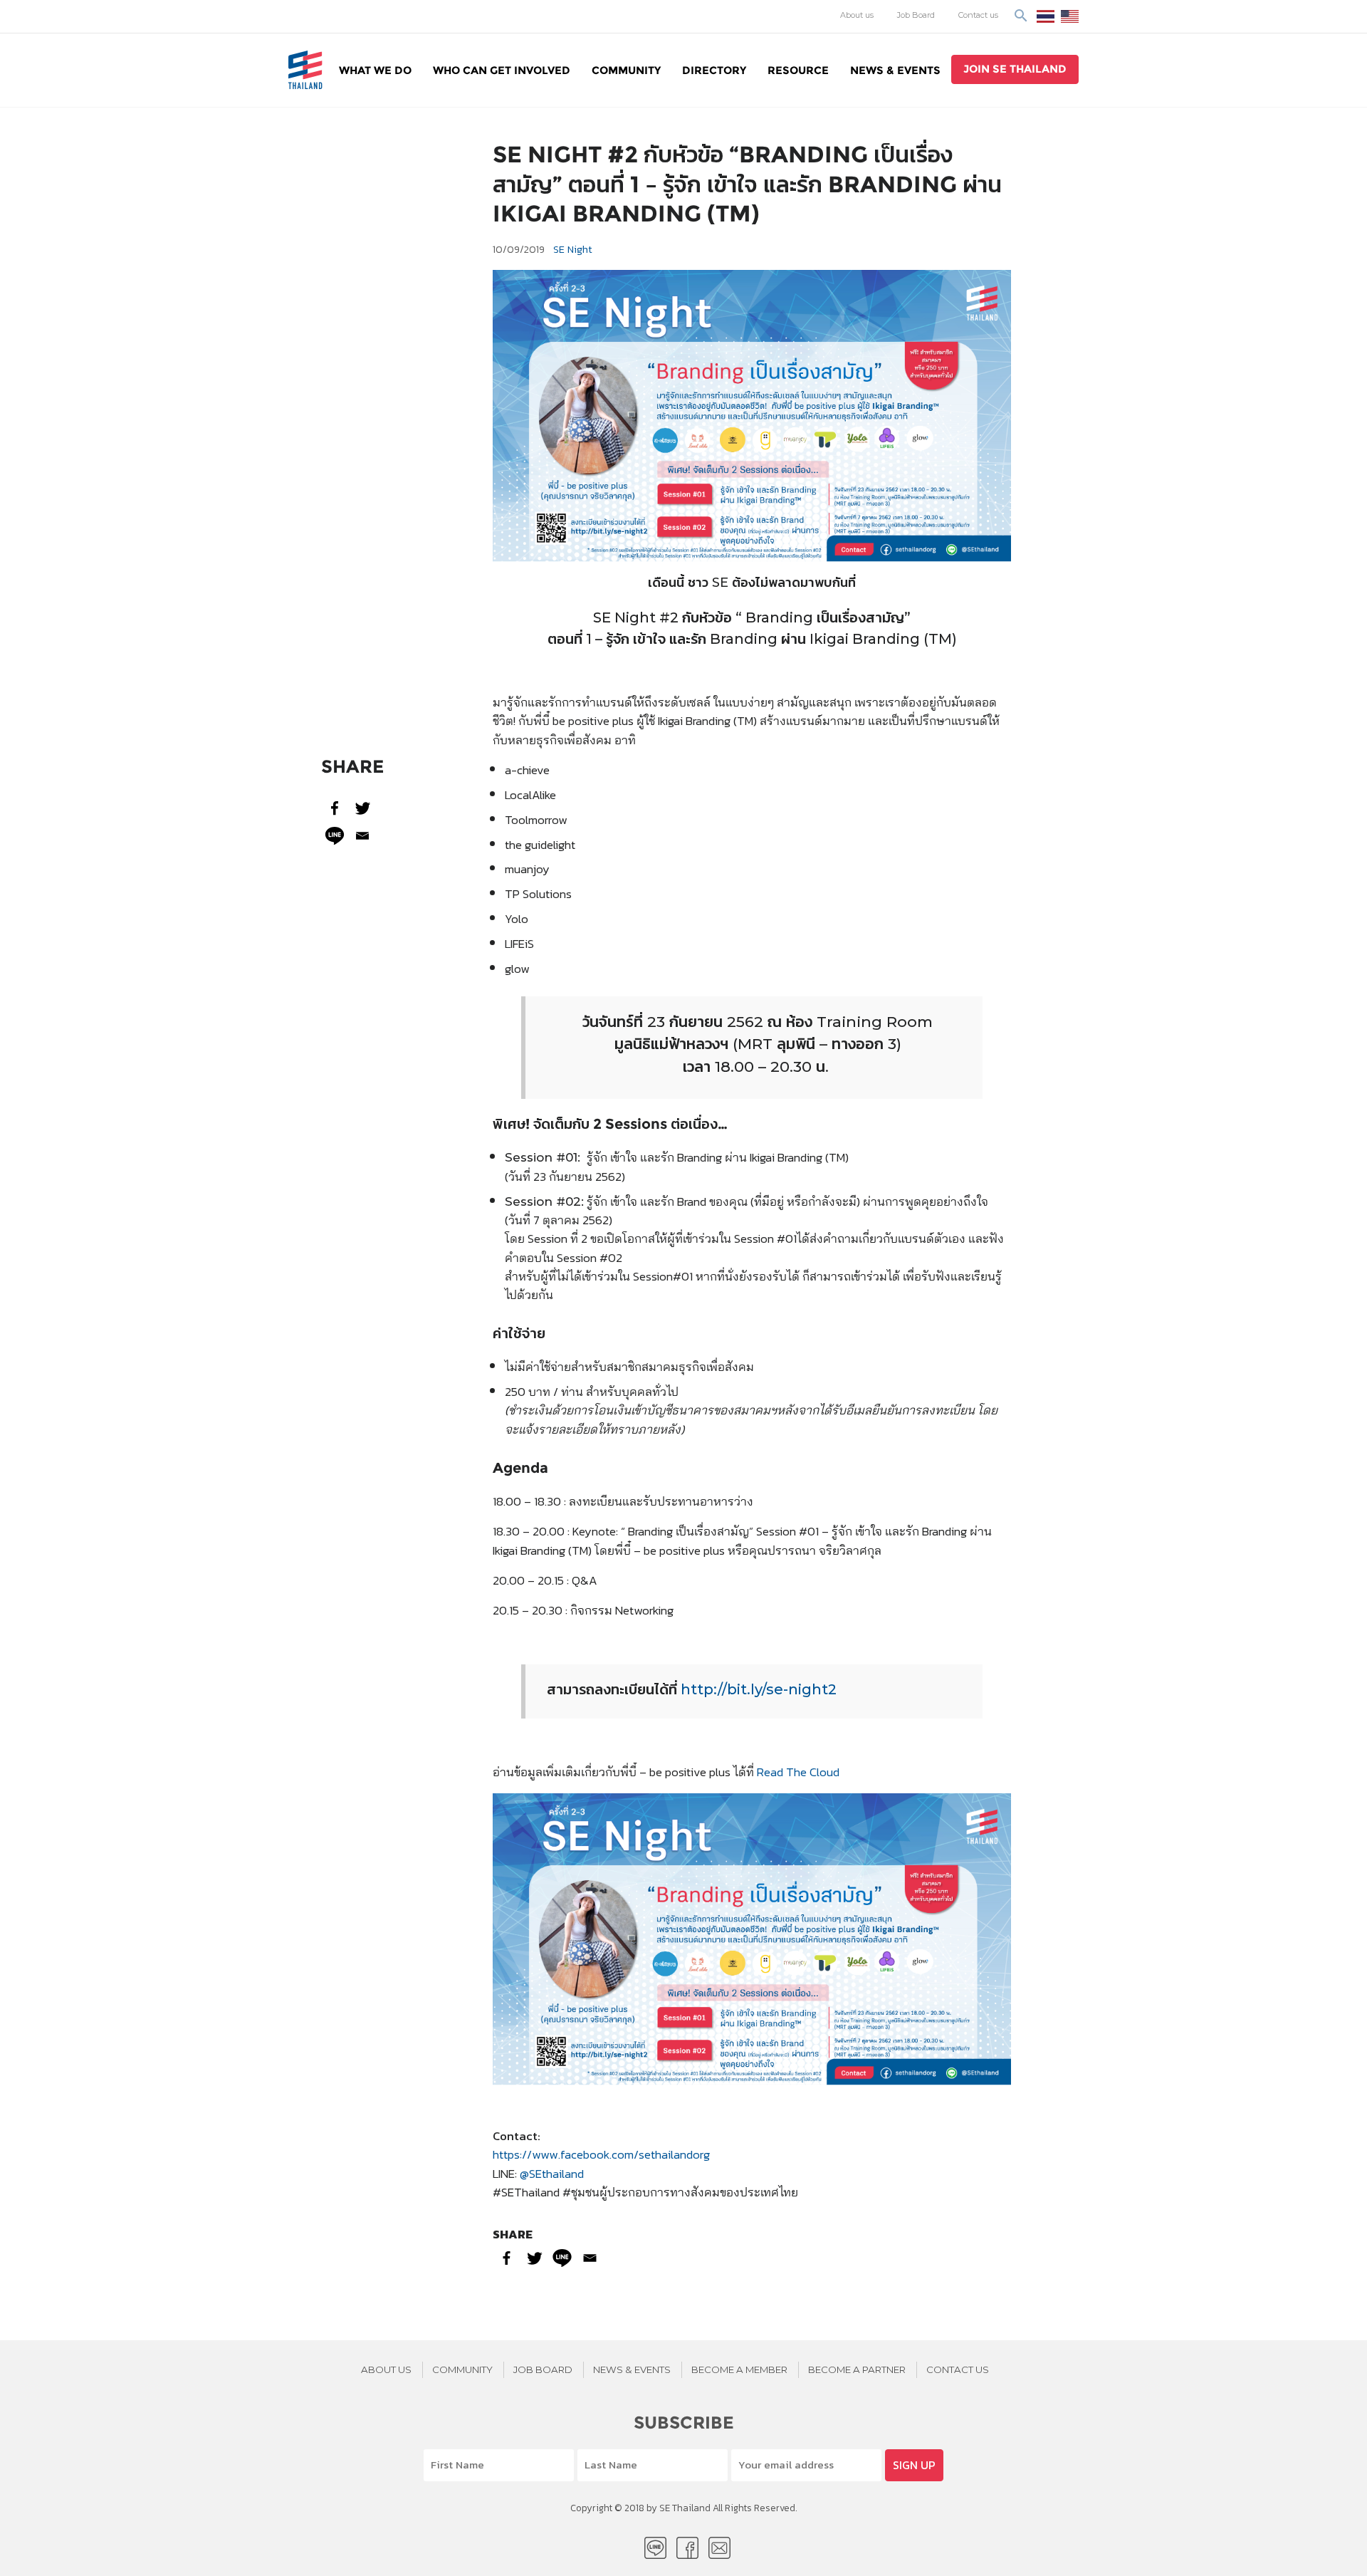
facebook (687, 2548)
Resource (798, 70)
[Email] (363, 836)
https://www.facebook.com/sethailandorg (601, 2154)
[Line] (335, 836)
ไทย (1046, 16)
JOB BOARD (543, 2369)
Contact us (978, 15)
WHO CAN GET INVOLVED (502, 70)
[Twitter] (363, 808)
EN (1070, 16)
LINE (655, 2548)
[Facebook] (335, 808)
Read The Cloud (798, 1772)
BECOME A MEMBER (739, 2369)
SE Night (573, 249)
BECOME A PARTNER (857, 2369)
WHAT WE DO (375, 70)
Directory (714, 70)
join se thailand (1015, 69)
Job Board (916, 15)
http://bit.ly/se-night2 (759, 1689)
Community (626, 70)
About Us (386, 2369)
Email (719, 2548)
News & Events (895, 70)
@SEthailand (552, 2173)
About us (857, 15)
